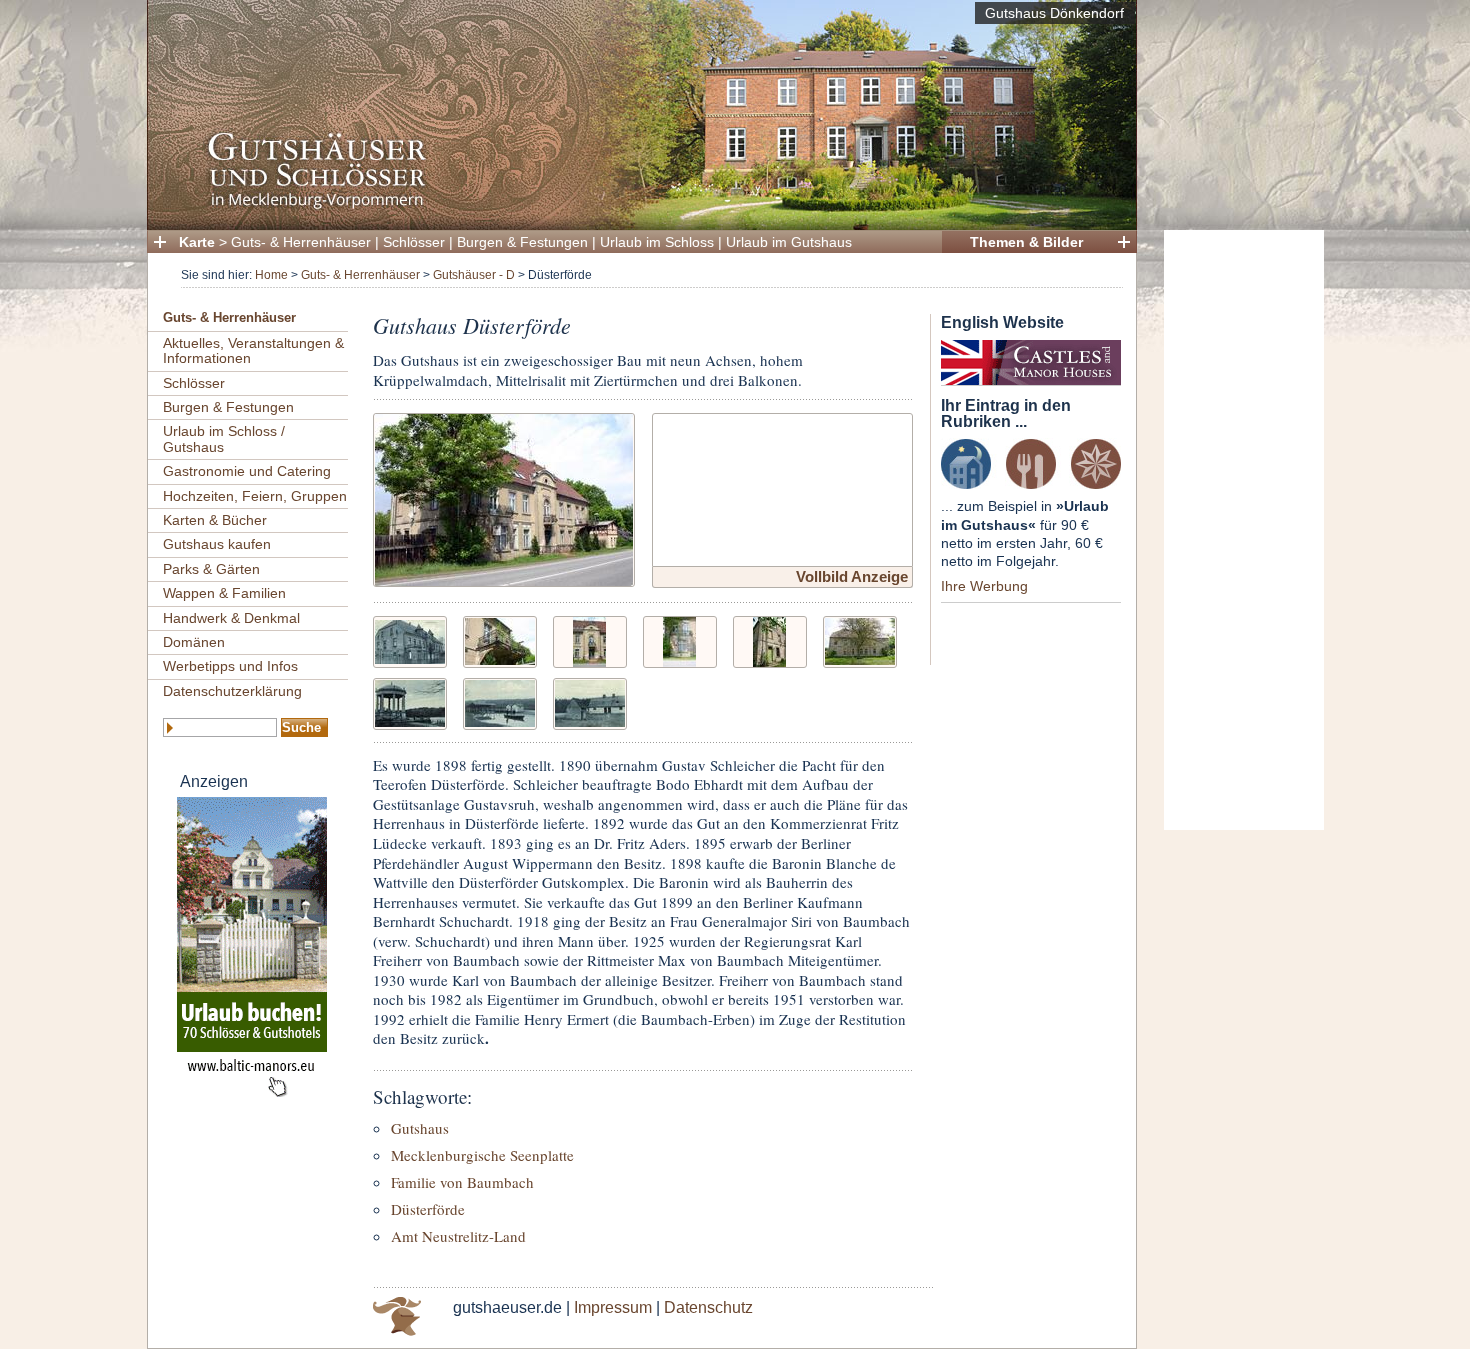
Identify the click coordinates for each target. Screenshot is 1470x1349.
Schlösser (414, 242)
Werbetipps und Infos (230, 666)
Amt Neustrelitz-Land (458, 1236)
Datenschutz (708, 1307)
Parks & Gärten (211, 569)
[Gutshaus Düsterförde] (504, 497)
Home (271, 275)
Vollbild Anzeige (852, 576)
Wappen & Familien (224, 593)
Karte (197, 242)
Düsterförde (428, 1209)
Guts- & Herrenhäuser (301, 242)
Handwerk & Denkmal (231, 618)
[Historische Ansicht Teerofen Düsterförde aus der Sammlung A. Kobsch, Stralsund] (590, 701)
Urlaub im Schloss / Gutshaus (224, 438)
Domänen (194, 642)
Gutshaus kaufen (217, 544)
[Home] (636, 205)
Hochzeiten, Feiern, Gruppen (255, 496)
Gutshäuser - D (474, 275)
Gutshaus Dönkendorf (1054, 13)
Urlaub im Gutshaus (789, 242)
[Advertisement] (1244, 530)
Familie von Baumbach (462, 1182)
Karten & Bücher (215, 520)
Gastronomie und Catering (247, 471)
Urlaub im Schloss (657, 242)
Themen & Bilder (1026, 242)
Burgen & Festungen (522, 242)
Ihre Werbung (984, 586)
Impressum (613, 1307)
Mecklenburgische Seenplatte (482, 1155)
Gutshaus (420, 1128)
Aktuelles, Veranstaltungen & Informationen (253, 350)
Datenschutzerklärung (232, 691)
